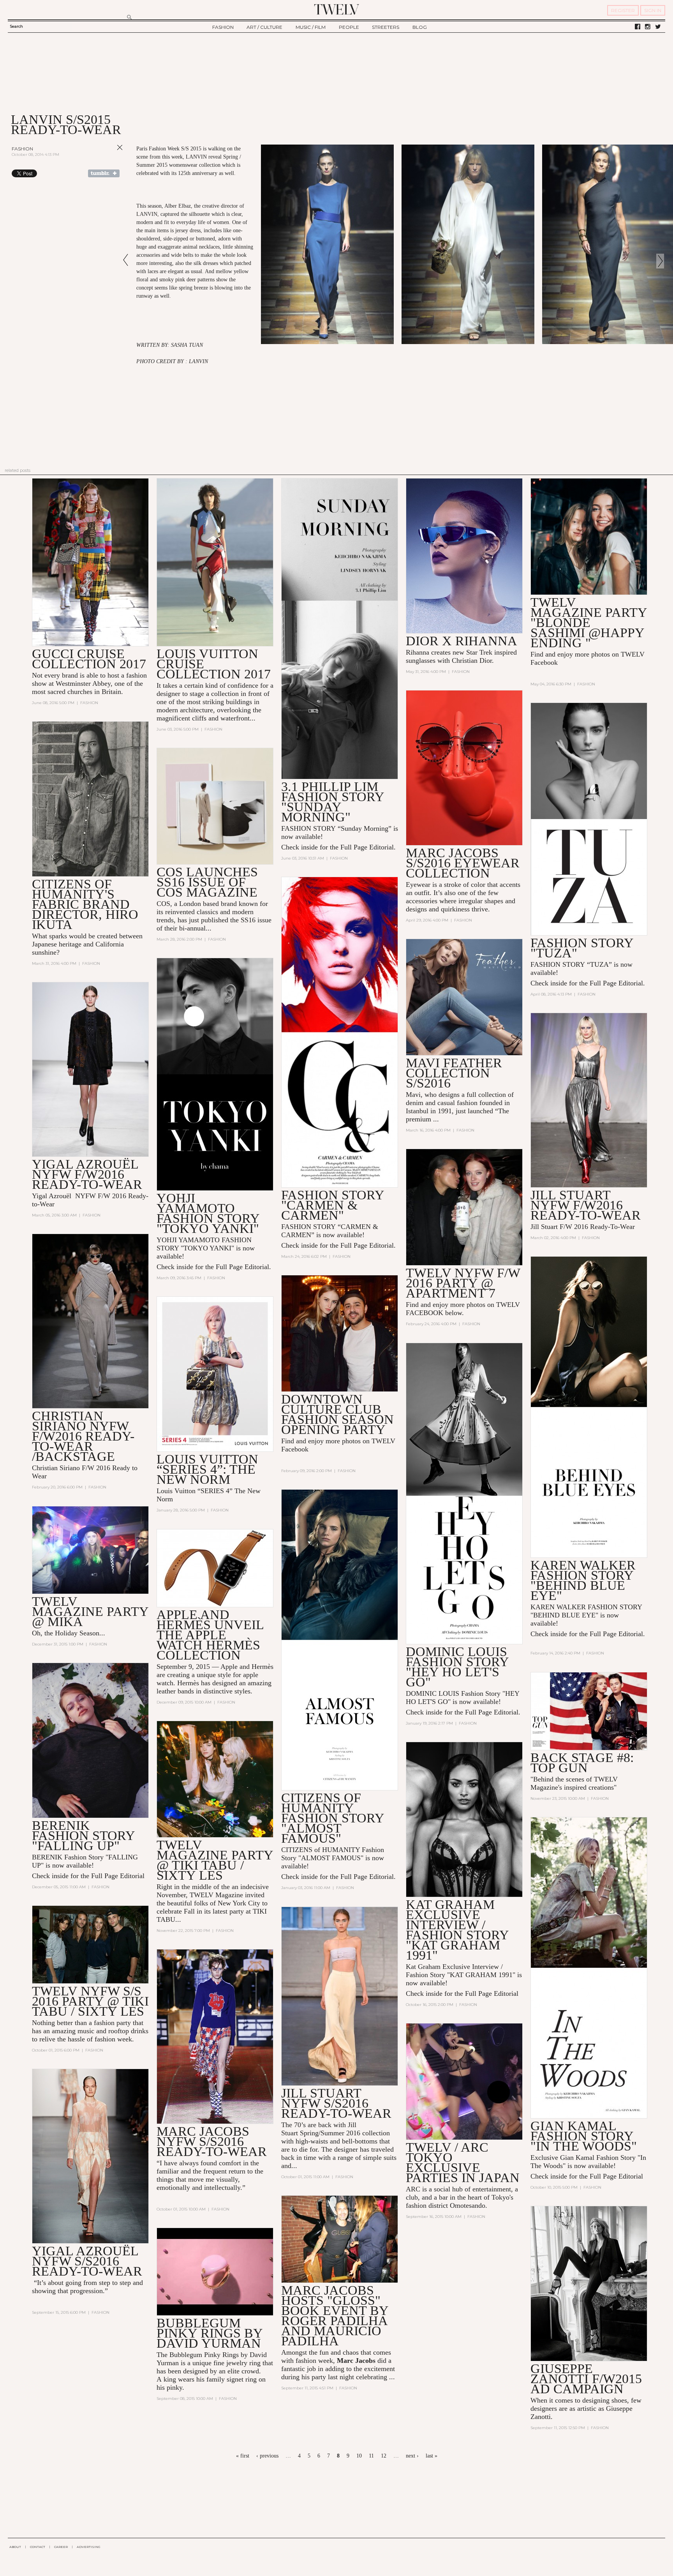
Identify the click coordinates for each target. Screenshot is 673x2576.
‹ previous (267, 2456)
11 (371, 2456)
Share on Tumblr (104, 173)
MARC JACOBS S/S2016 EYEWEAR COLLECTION (463, 863)
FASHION (223, 27)
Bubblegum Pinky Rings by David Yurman (210, 2333)
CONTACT (38, 2547)
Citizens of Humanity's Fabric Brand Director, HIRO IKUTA (85, 904)
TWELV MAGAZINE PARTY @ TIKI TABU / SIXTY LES (215, 1860)
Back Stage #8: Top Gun (582, 1763)
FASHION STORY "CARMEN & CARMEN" (333, 1205)
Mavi (413, 1095)
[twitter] (658, 27)
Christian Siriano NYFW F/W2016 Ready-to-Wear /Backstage (83, 1436)
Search (16, 26)
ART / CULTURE (264, 27)
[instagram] (648, 27)
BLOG (420, 27)
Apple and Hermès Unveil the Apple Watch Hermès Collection (210, 1635)
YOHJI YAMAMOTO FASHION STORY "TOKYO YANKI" (208, 1213)
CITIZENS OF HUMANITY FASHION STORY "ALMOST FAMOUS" (333, 1818)
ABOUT (15, 2547)
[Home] (336, 9)
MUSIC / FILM (311, 27)
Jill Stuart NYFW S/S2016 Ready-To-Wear (336, 2103)
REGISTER (623, 10)
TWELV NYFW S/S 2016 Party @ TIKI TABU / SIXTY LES (90, 2001)
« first (243, 2456)
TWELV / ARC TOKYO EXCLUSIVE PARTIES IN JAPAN (463, 2162)
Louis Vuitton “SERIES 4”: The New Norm (207, 1469)
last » (432, 2456)
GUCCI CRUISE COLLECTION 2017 (89, 659)
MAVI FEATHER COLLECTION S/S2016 (454, 1073)
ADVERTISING (89, 2547)
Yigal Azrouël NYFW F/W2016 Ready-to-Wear (87, 1174)
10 (359, 2456)
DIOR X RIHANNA (462, 641)
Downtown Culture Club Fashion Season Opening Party (337, 1414)
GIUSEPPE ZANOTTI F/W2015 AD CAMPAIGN (586, 2379)
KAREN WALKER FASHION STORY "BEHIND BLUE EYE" (583, 1580)
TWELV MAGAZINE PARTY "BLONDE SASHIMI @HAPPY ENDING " (589, 622)
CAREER (61, 2547)
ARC (413, 2189)
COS (163, 904)
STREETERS (386, 27)
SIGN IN (653, 10)
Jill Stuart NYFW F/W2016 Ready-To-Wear (586, 1205)
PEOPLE (349, 27)
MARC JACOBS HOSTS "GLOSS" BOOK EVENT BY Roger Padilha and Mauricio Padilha (335, 2316)
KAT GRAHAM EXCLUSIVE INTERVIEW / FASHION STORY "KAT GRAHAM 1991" (457, 1930)
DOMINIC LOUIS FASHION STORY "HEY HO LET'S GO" (457, 1667)
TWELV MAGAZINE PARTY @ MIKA (90, 1611)
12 (384, 2456)
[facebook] (638, 27)
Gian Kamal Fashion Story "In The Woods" (584, 2136)
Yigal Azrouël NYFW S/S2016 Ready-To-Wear (87, 2261)
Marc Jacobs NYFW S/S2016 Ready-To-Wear (212, 2141)
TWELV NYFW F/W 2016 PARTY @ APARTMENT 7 (463, 1283)
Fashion (22, 149)
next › (412, 2456)
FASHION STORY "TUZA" (582, 948)
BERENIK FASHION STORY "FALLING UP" (83, 1835)
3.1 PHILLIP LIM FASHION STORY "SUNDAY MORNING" (333, 802)
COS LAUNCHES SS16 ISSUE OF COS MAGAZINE (207, 882)
